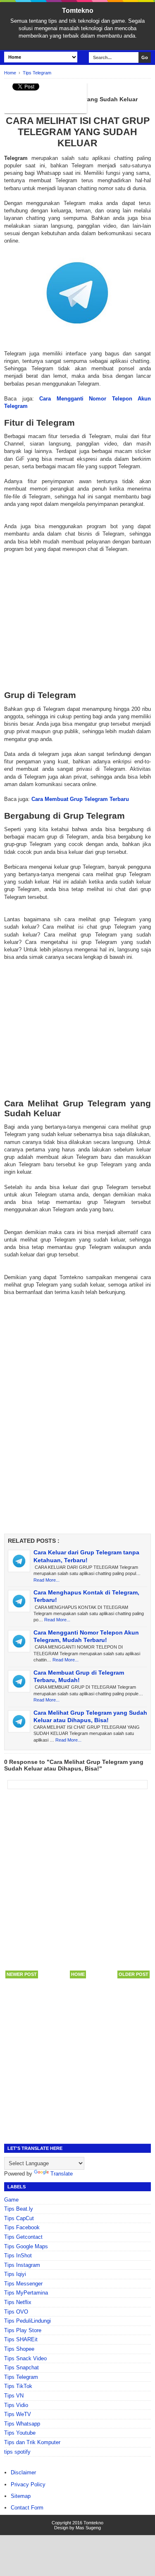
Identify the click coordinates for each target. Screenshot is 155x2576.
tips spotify (17, 2452)
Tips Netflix (18, 2302)
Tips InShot (18, 2255)
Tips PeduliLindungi (27, 2321)
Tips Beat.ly (19, 2209)
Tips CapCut (19, 2218)
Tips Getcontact (23, 2237)
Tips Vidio (16, 2405)
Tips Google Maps (26, 2246)
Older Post (134, 1974)
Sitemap (21, 2496)
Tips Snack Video (25, 2358)
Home (78, 1974)
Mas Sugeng (88, 2528)
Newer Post (22, 1974)
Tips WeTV (18, 2414)
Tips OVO (16, 2312)
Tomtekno (78, 11)
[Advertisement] (77, 614)
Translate (62, 2174)
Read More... (46, 1580)
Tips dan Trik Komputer (32, 2442)
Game (11, 2200)
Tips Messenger (23, 2284)
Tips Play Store (23, 2330)
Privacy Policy (28, 2484)
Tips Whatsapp (22, 2424)
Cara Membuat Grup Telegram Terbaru (80, 799)
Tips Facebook (22, 2227)
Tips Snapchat (21, 2367)
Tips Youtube (20, 2433)
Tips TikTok (18, 2386)
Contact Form (27, 2508)
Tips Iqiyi (15, 2274)
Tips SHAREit (21, 2339)
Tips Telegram (21, 2377)
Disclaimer (23, 2472)
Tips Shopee (19, 2349)
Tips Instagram (22, 2265)
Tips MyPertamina (26, 2293)
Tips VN (14, 2396)
